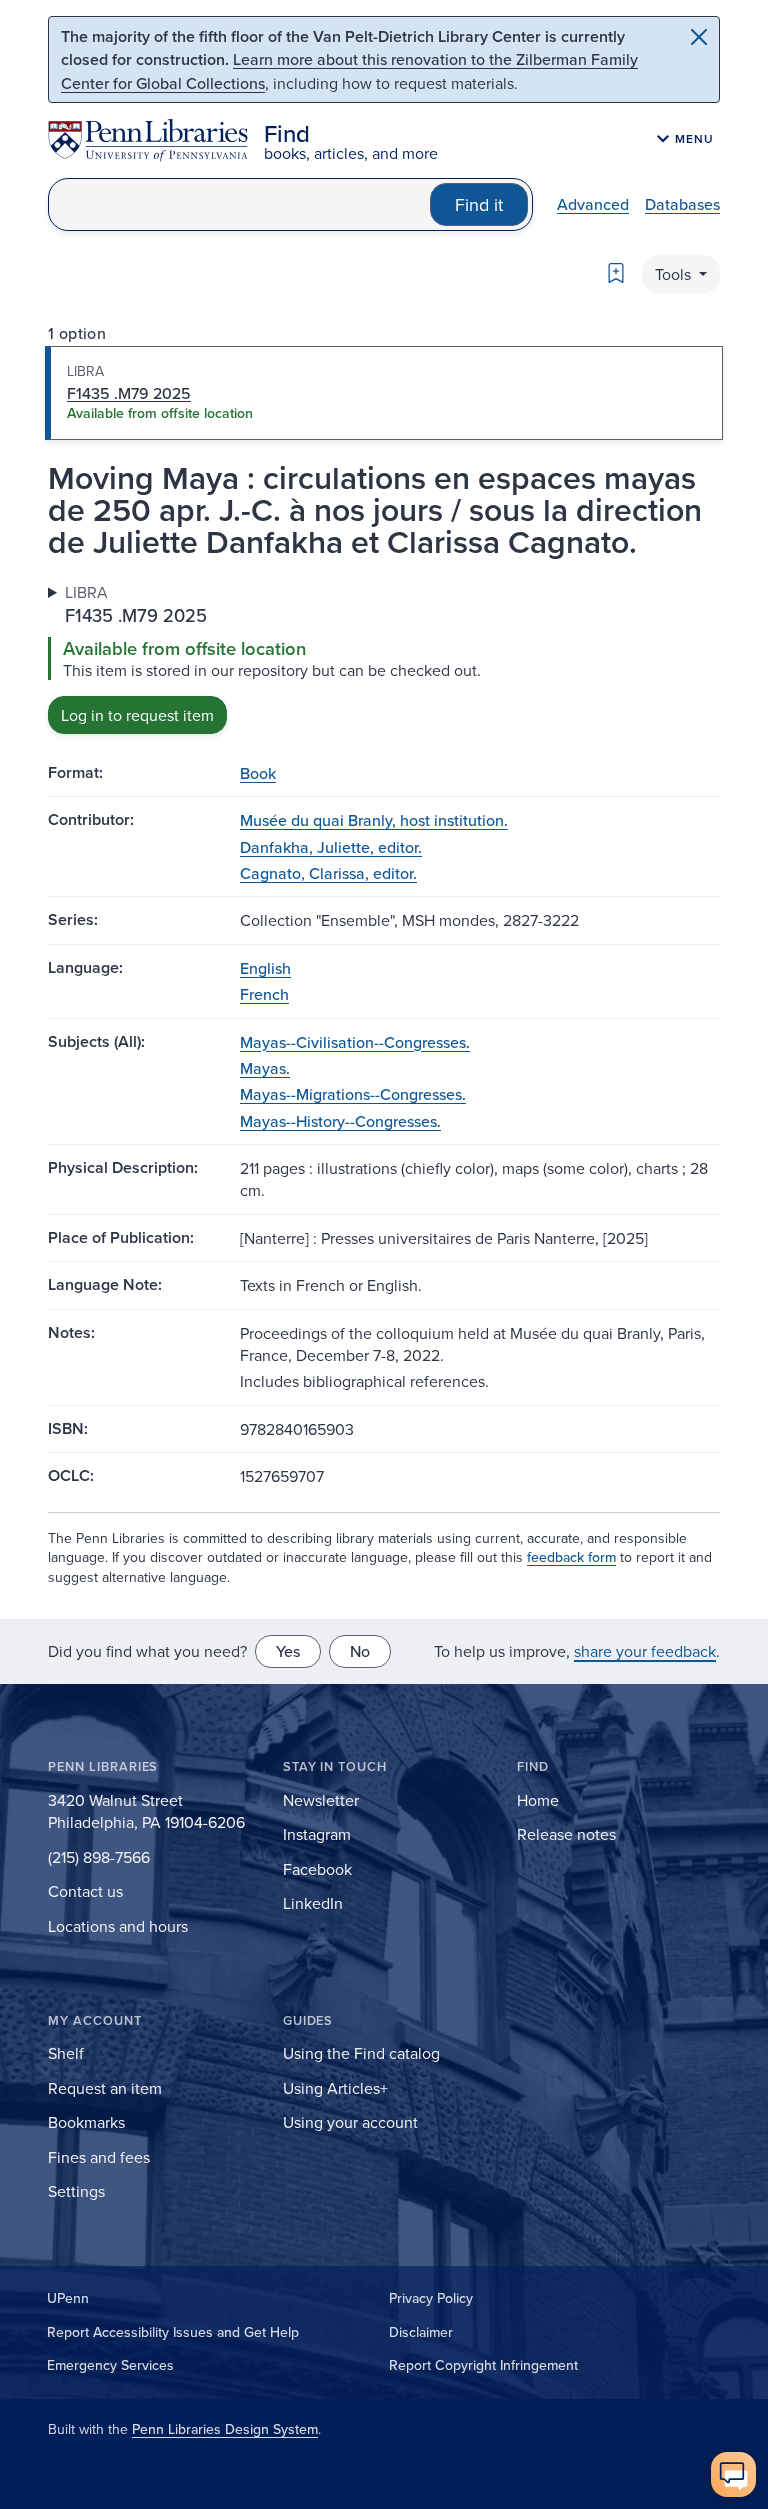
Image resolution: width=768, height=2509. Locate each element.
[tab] (384, 393)
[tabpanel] (384, 657)
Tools (675, 274)
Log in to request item (137, 715)
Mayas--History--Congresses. (340, 1121)
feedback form (571, 1557)
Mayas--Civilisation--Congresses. (355, 1042)
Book (258, 773)
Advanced (593, 204)
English (265, 968)
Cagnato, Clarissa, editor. (328, 873)
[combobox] (239, 204)
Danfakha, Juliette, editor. (331, 847)
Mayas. (265, 1068)
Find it (479, 204)
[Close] (699, 37)
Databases (682, 204)
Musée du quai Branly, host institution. (374, 820)
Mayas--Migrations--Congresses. (353, 1094)
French (264, 994)
